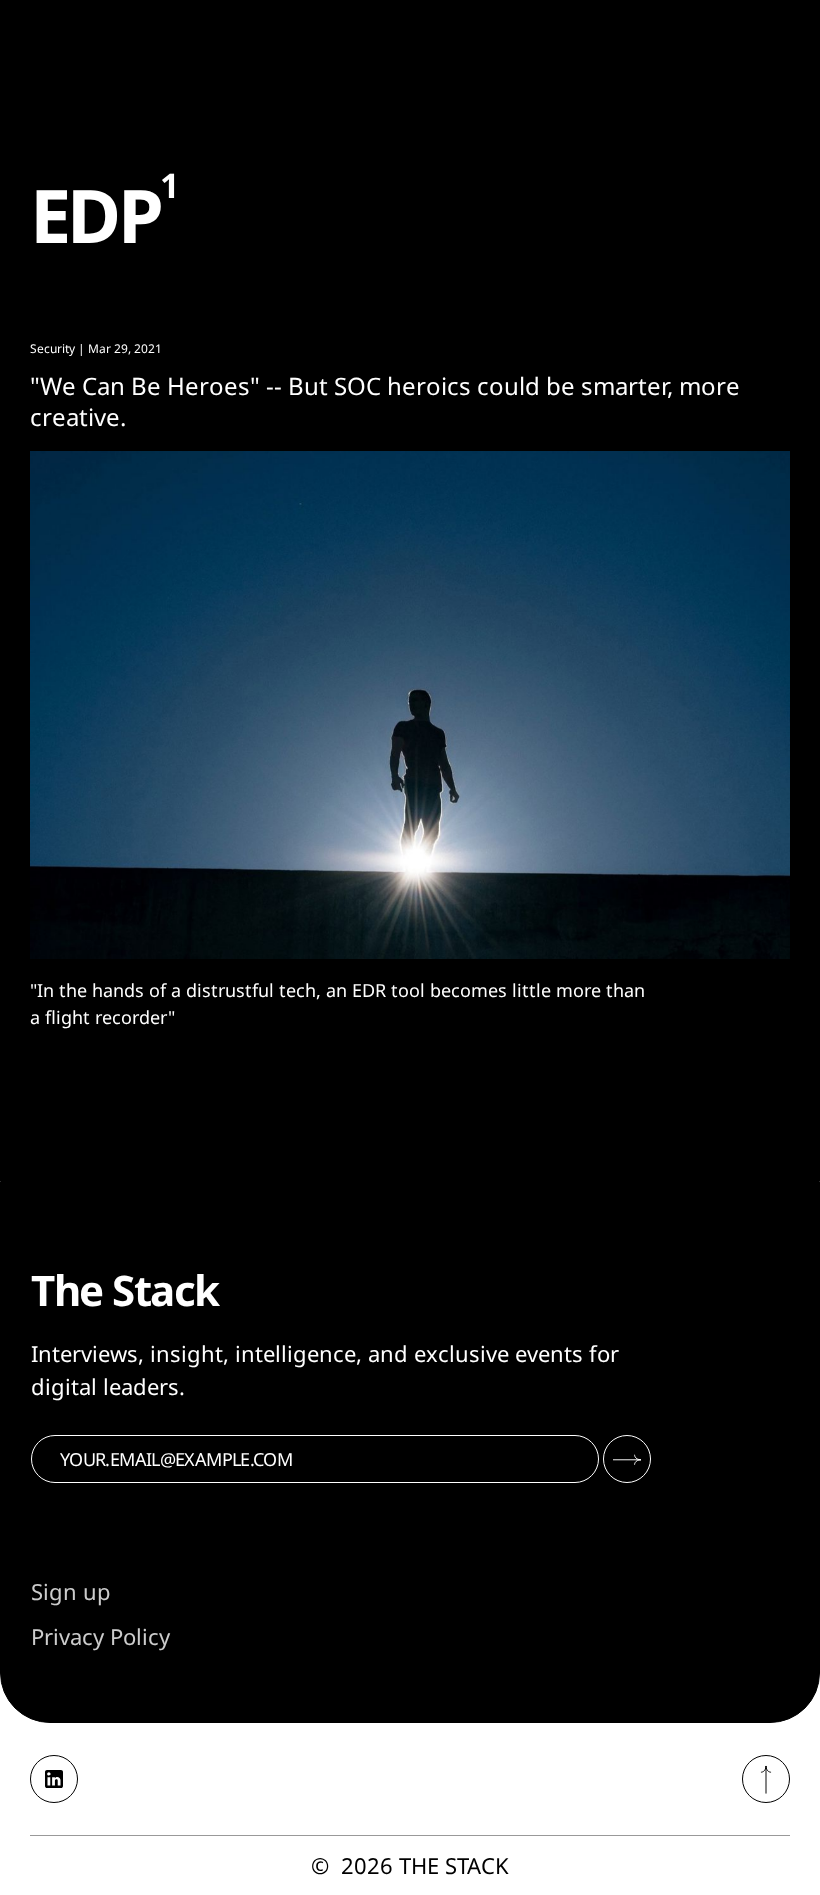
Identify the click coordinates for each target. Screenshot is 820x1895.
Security (52, 348)
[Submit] (627, 1459)
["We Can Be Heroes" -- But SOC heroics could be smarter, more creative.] (410, 705)
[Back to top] (766, 1779)
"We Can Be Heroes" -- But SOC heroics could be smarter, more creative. (385, 401)
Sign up (71, 1591)
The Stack (454, 1865)
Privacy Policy (100, 1636)
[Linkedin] (54, 1779)
